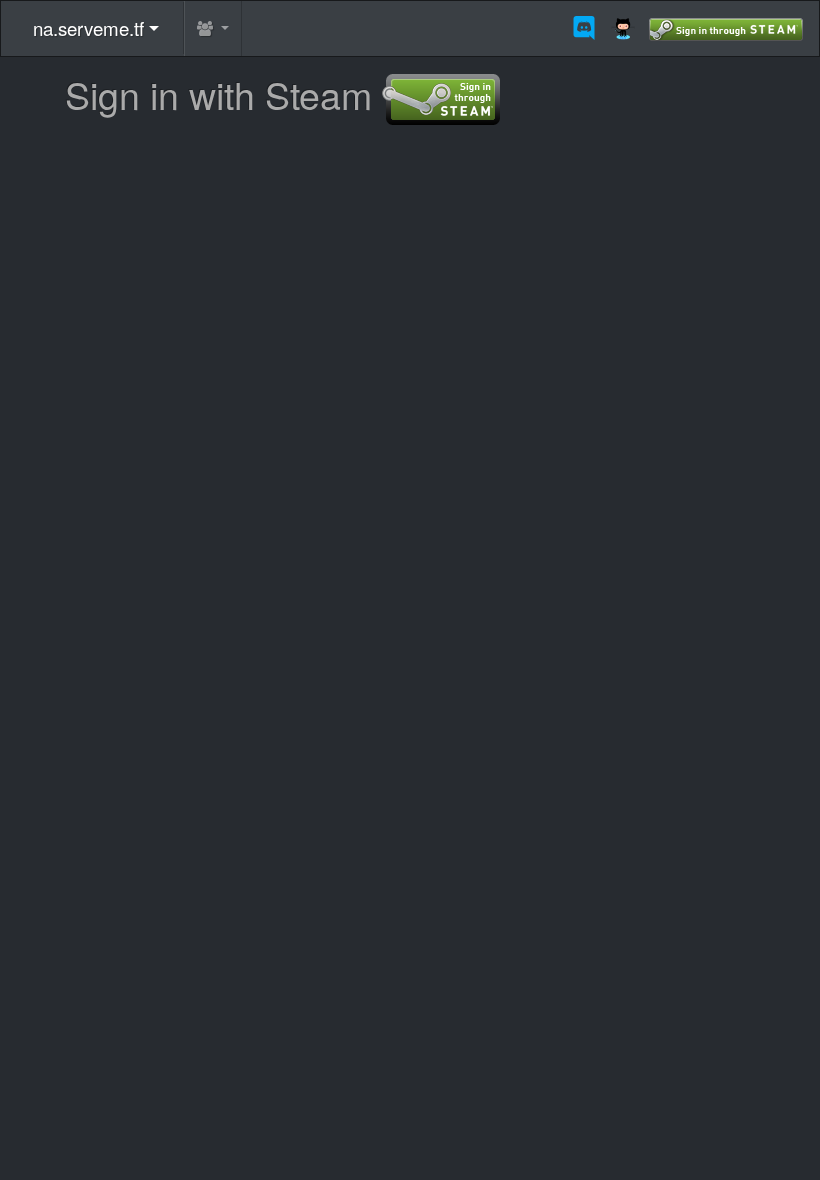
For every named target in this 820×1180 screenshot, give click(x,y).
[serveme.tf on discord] (591, 28)
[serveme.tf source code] (630, 28)
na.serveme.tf (88, 27)
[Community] (213, 28)
